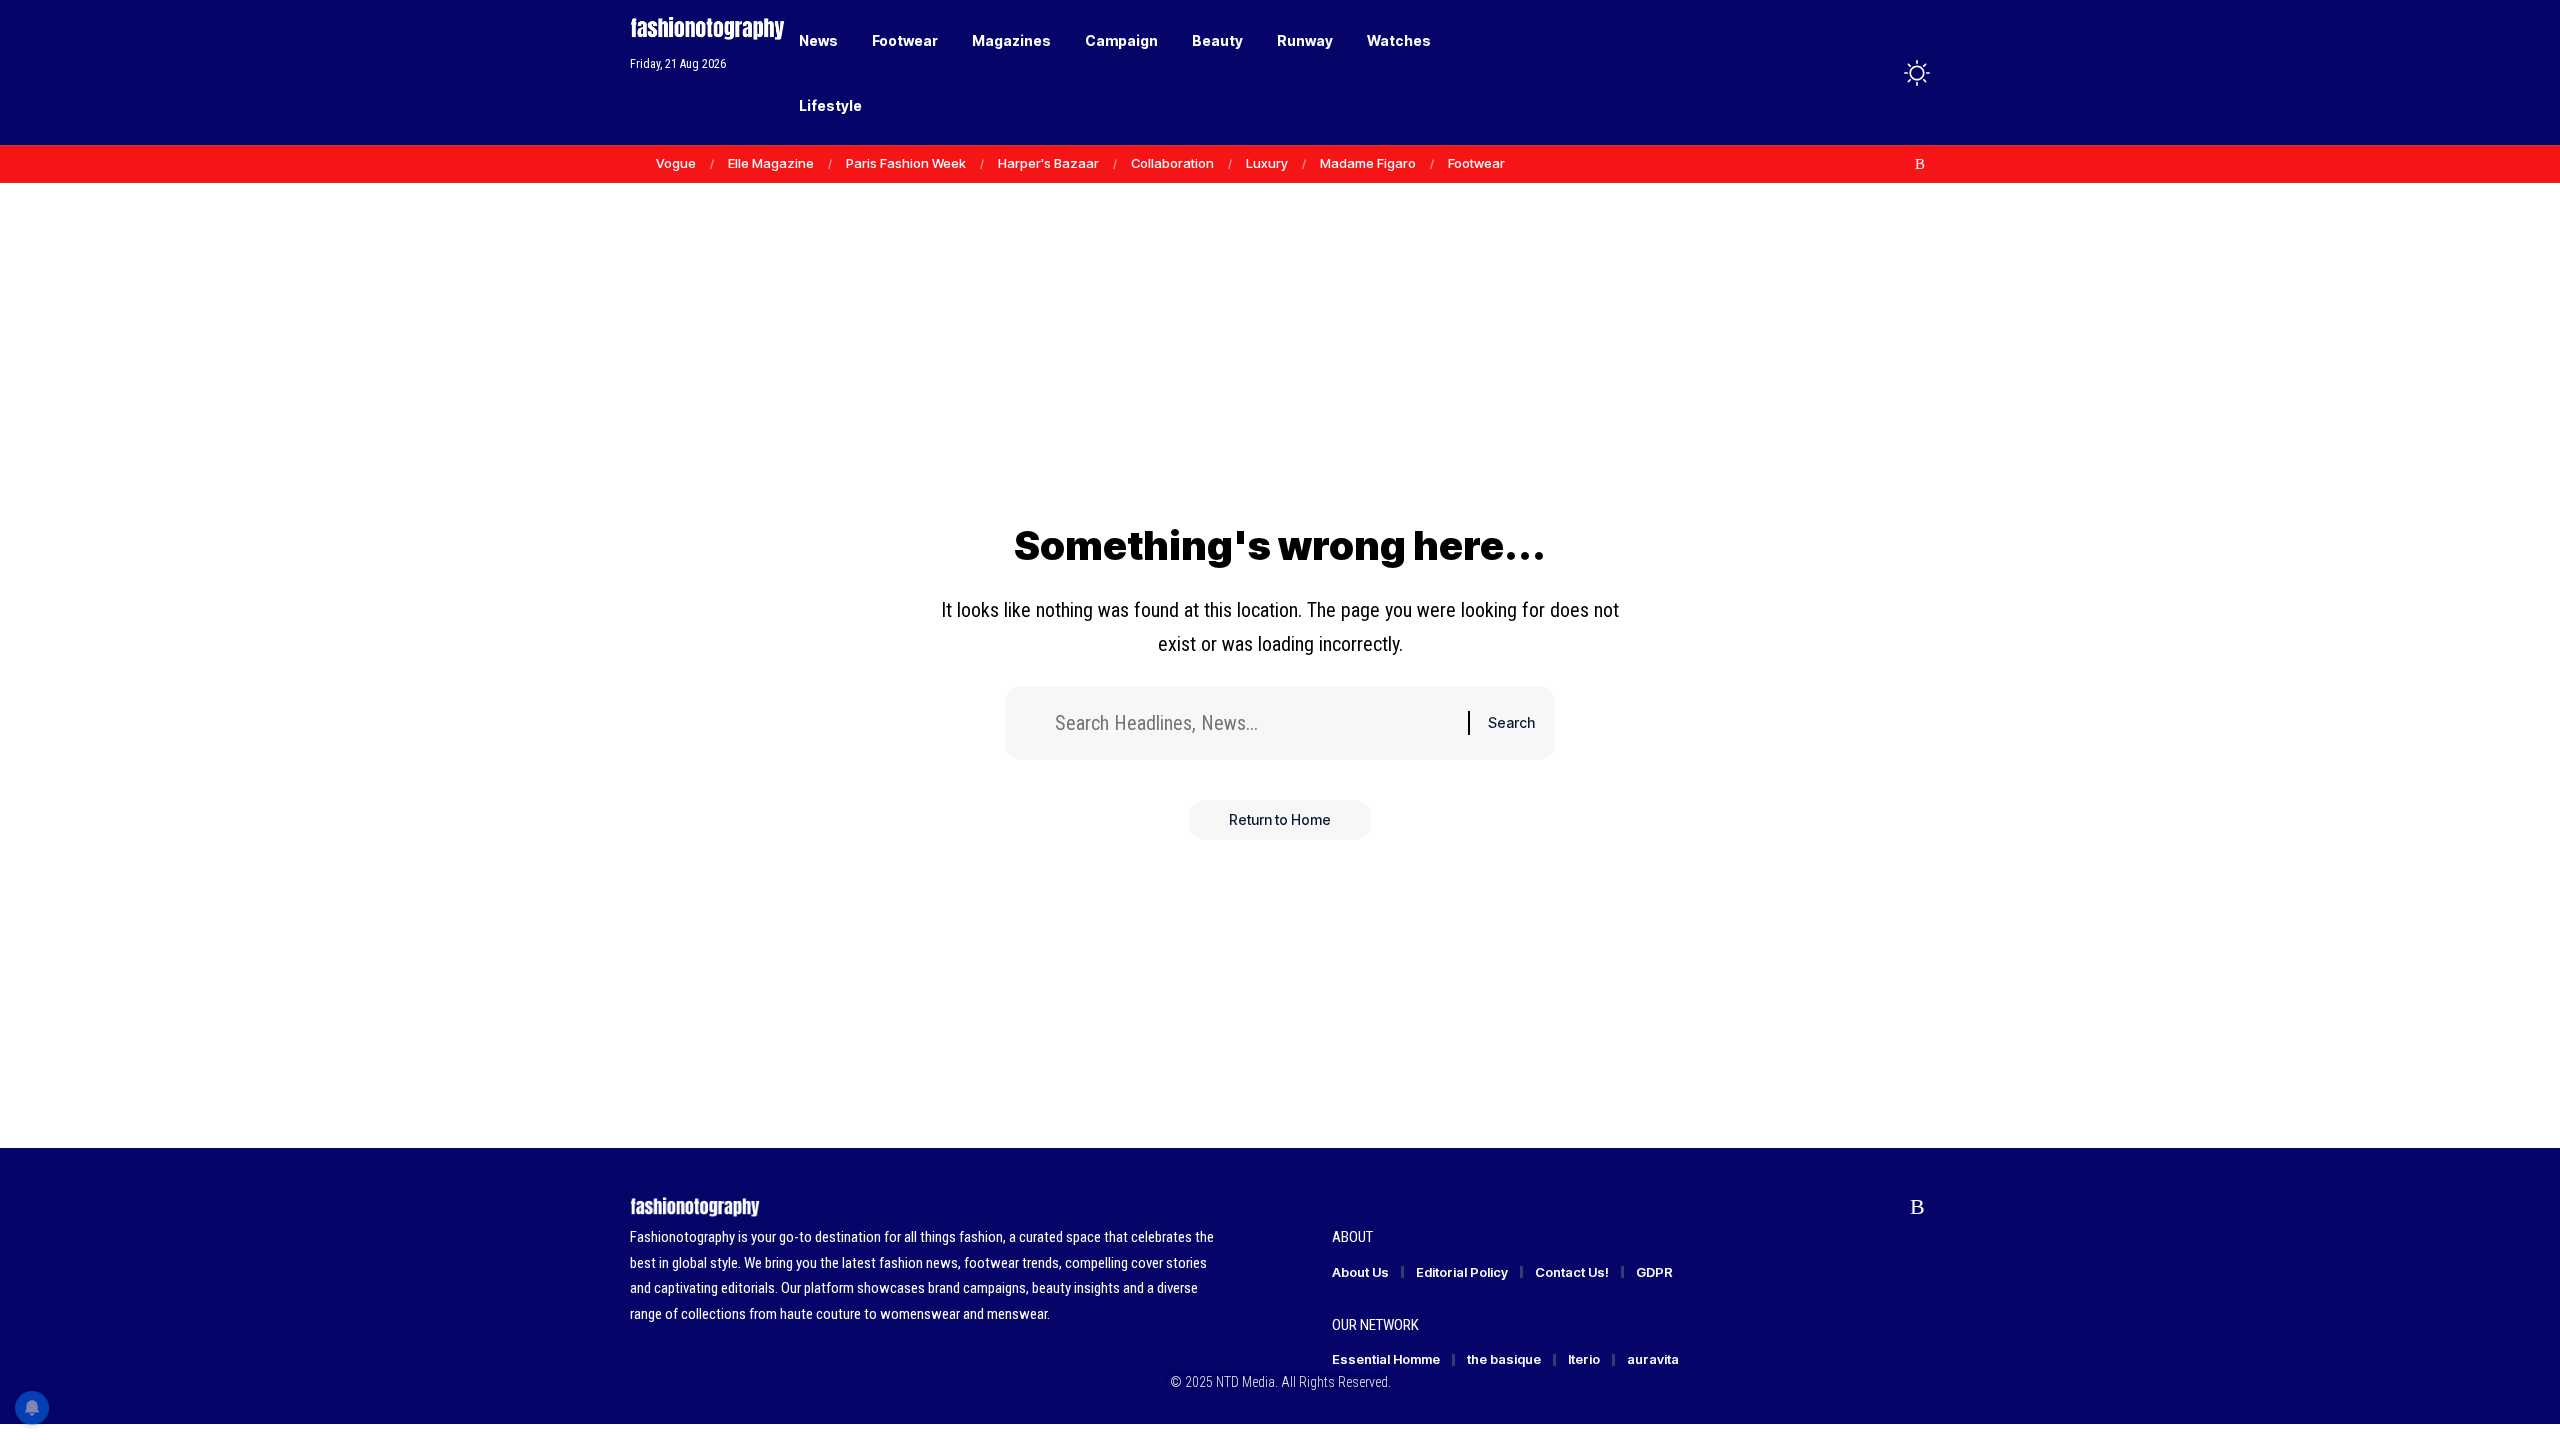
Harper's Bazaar (1048, 163)
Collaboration (1172, 163)
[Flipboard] (1899, 164)
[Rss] (1920, 164)
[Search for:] (1254, 723)
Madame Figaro (1368, 163)
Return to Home (1280, 819)
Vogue (676, 163)
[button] (1880, 73)
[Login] (1838, 72)
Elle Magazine (771, 163)
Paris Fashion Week (906, 163)
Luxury (1267, 163)
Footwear (1476, 163)
